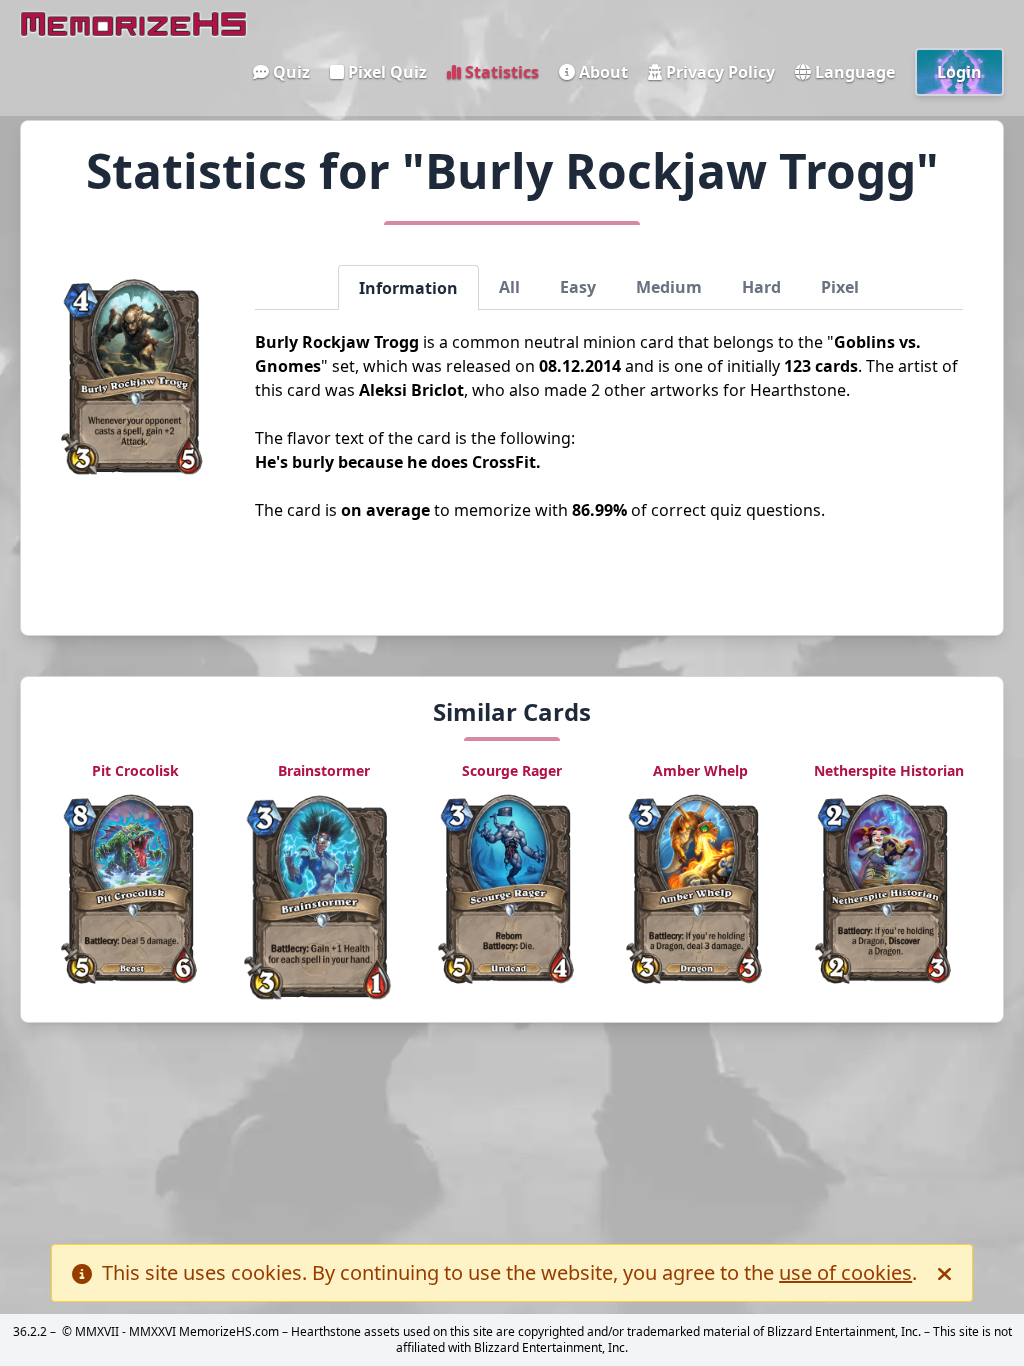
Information (408, 288)
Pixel (840, 287)
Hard (761, 287)
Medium (669, 287)
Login (959, 72)
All (509, 287)
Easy (578, 287)
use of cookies (845, 1272)
